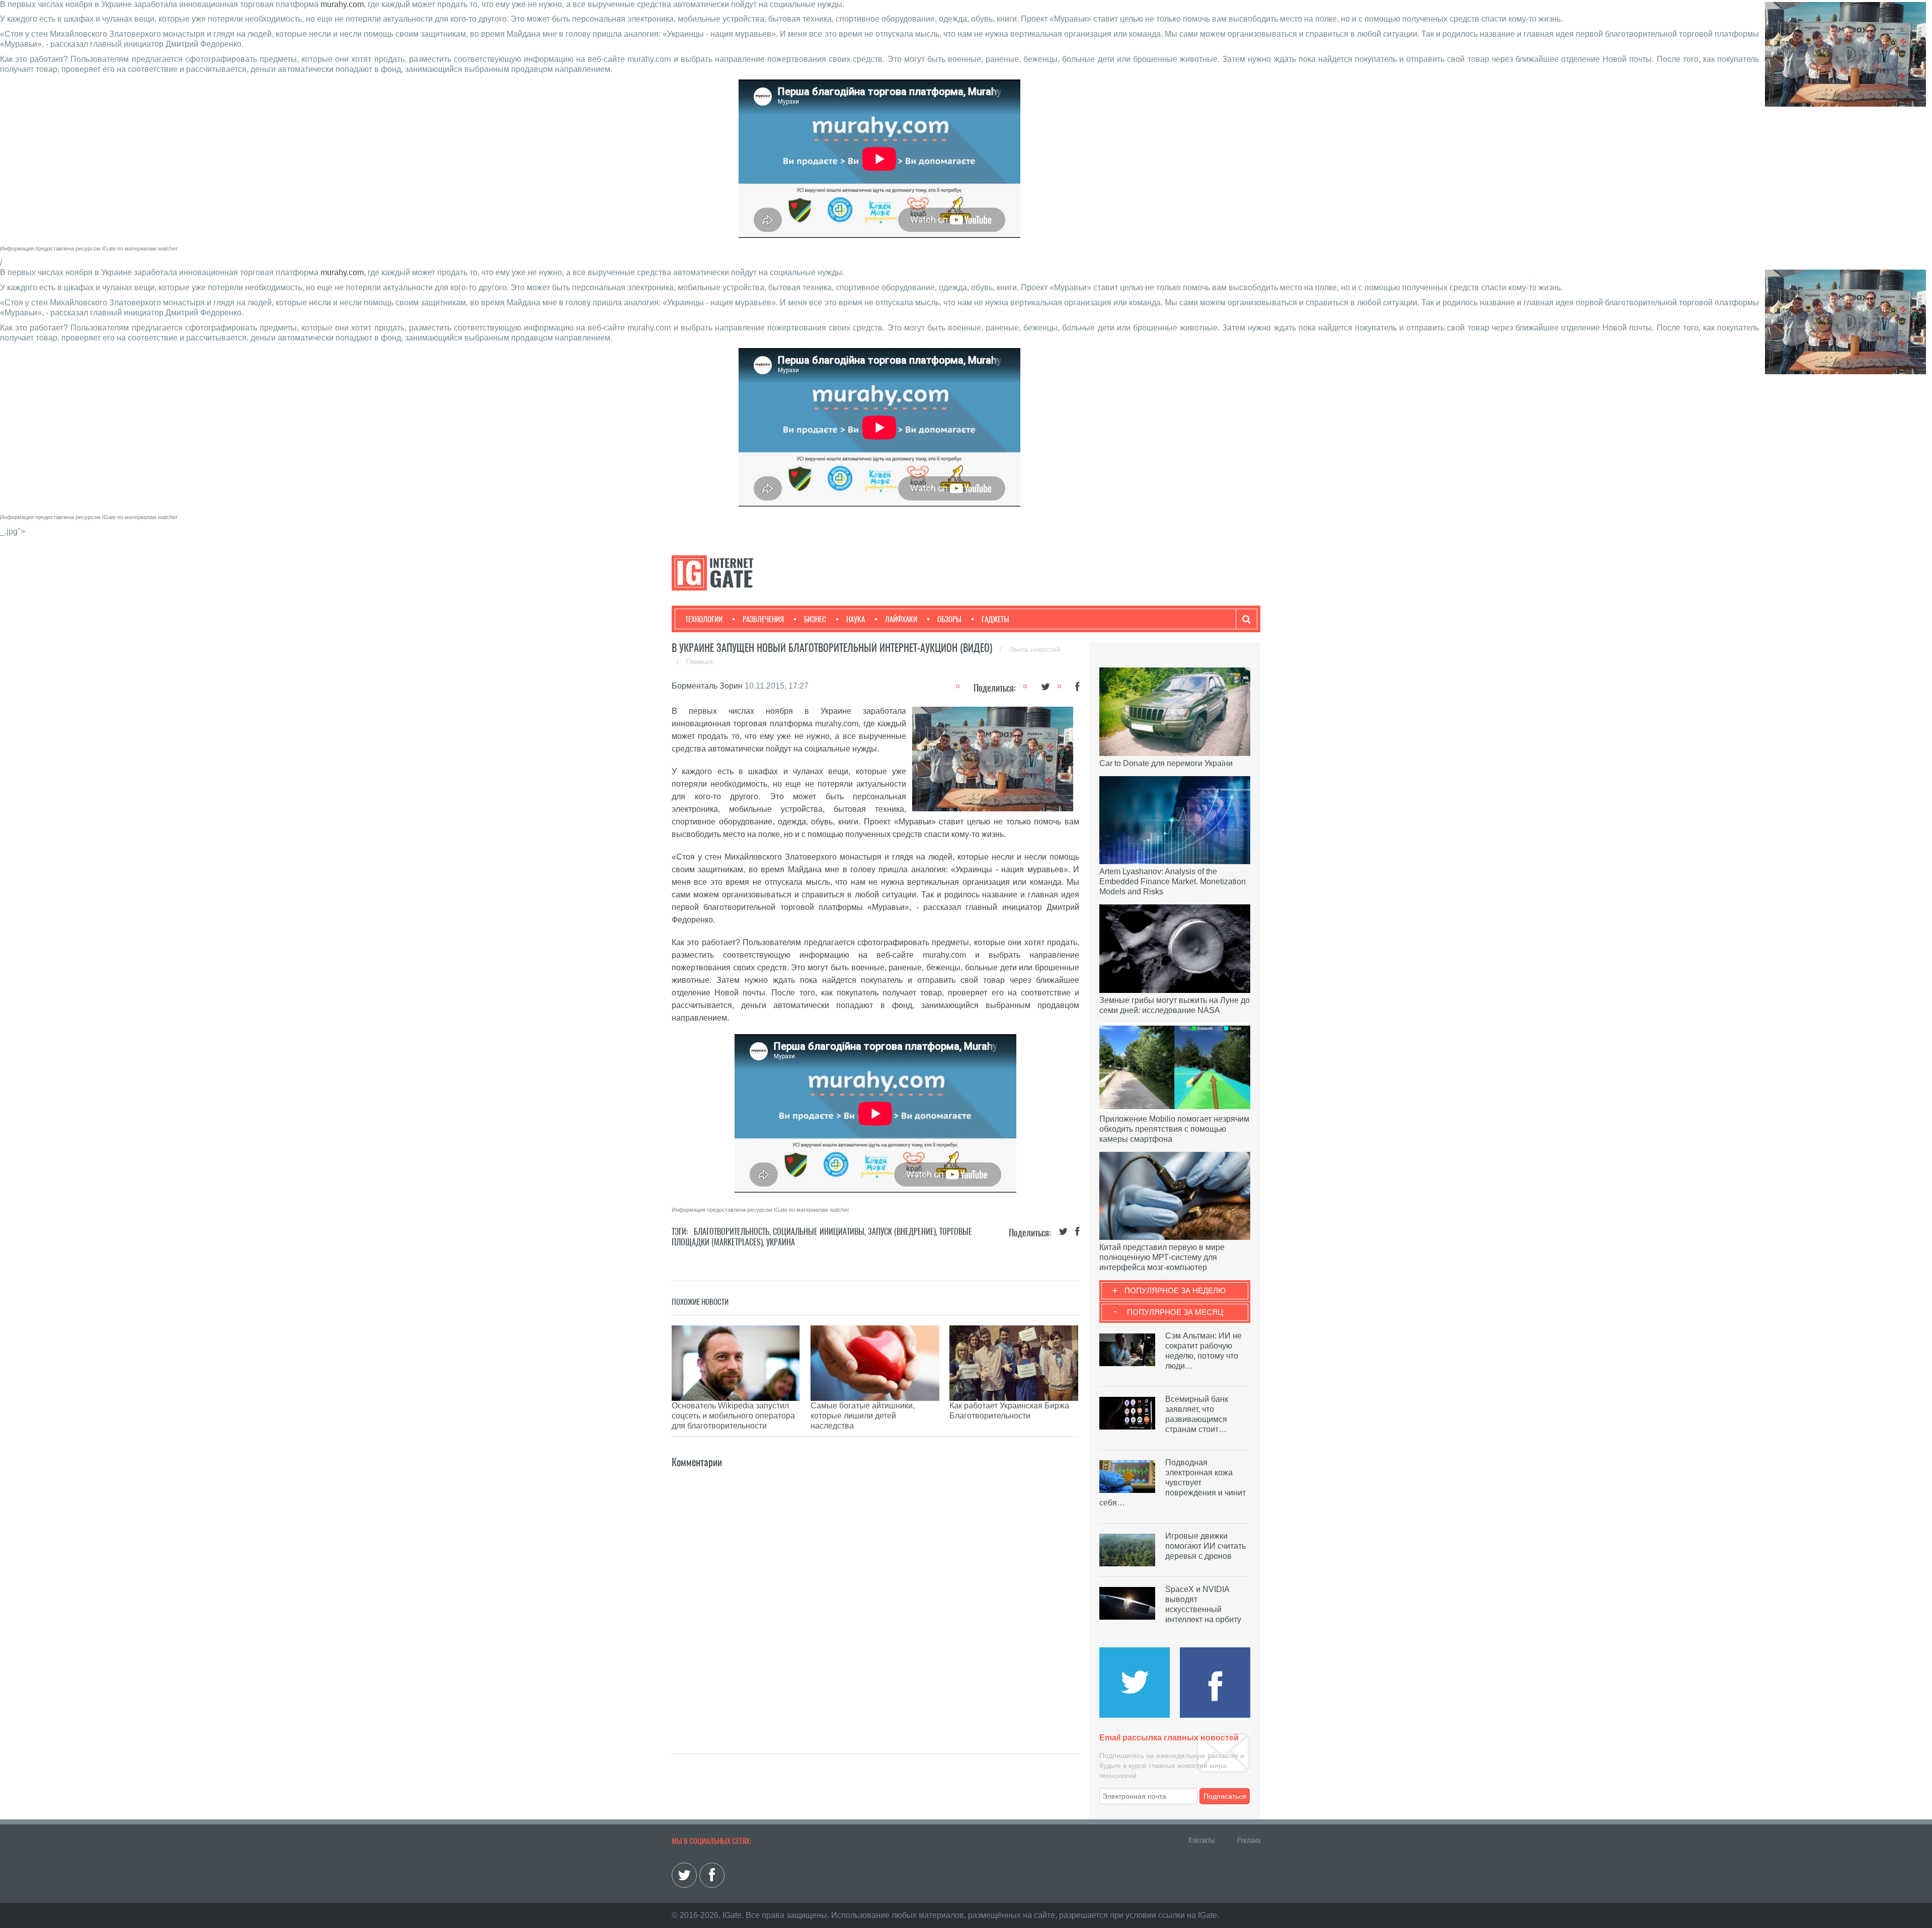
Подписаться (1225, 1796)
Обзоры (949, 619)
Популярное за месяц (1175, 1312)
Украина (781, 1242)
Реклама (1249, 1840)
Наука (856, 619)
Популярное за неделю (1175, 1290)
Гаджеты (995, 619)
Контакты (1201, 1840)
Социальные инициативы (819, 1232)
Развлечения (763, 619)
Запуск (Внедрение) (902, 1232)
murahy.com (342, 4)
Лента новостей (1035, 649)
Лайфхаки (901, 619)
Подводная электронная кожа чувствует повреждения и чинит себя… (1173, 1483)
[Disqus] (875, 1596)
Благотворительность (732, 1232)
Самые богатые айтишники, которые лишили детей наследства (863, 1416)
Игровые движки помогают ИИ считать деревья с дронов (1205, 1546)
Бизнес (815, 619)
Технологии (704, 619)
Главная (699, 661)
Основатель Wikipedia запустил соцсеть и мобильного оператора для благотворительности (733, 1416)
